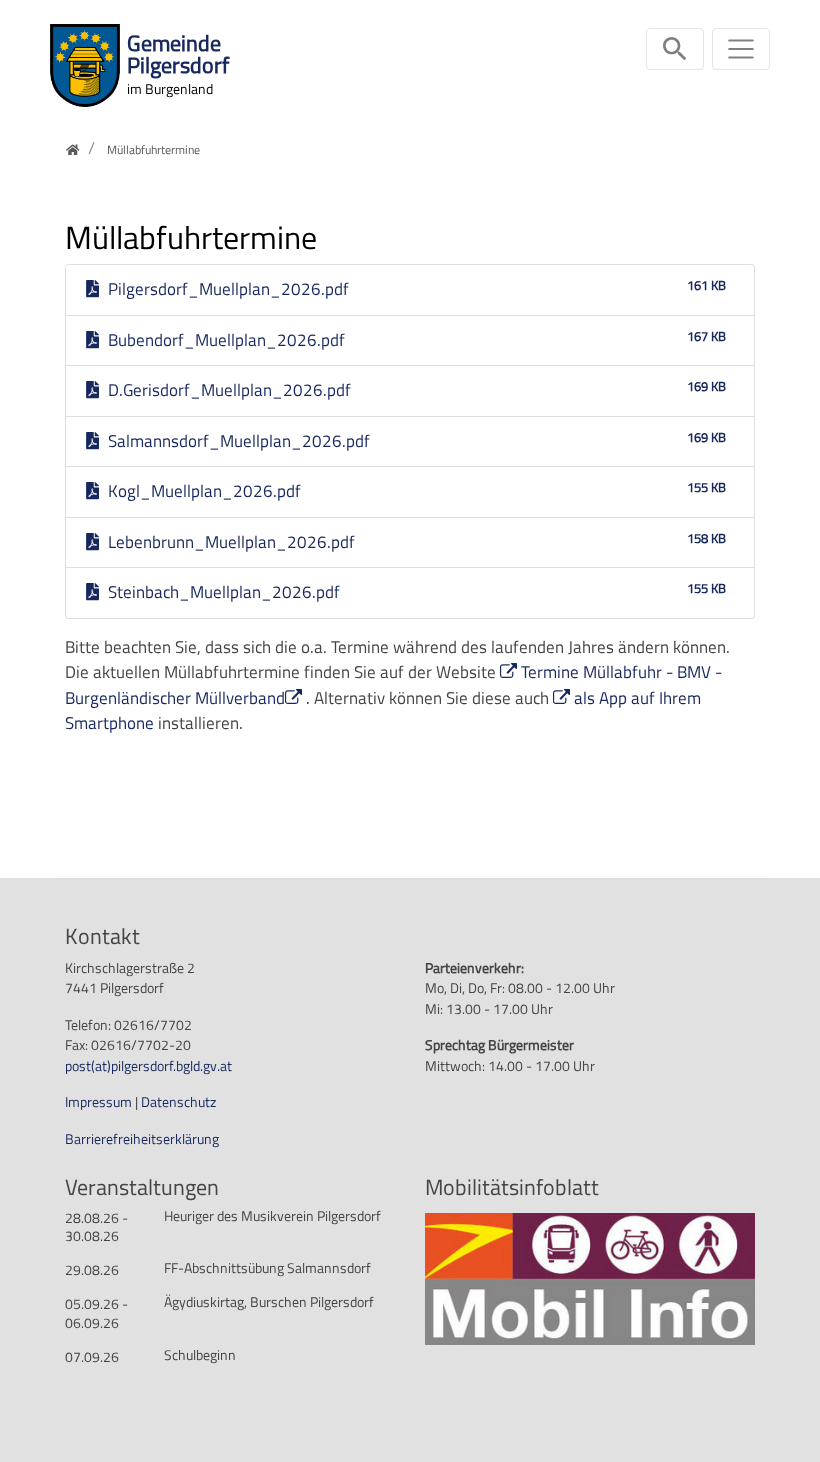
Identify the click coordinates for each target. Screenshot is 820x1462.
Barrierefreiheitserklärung (142, 1139)
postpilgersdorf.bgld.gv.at (148, 1066)
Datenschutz (178, 1102)
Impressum (100, 1102)
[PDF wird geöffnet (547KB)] (590, 1277)
